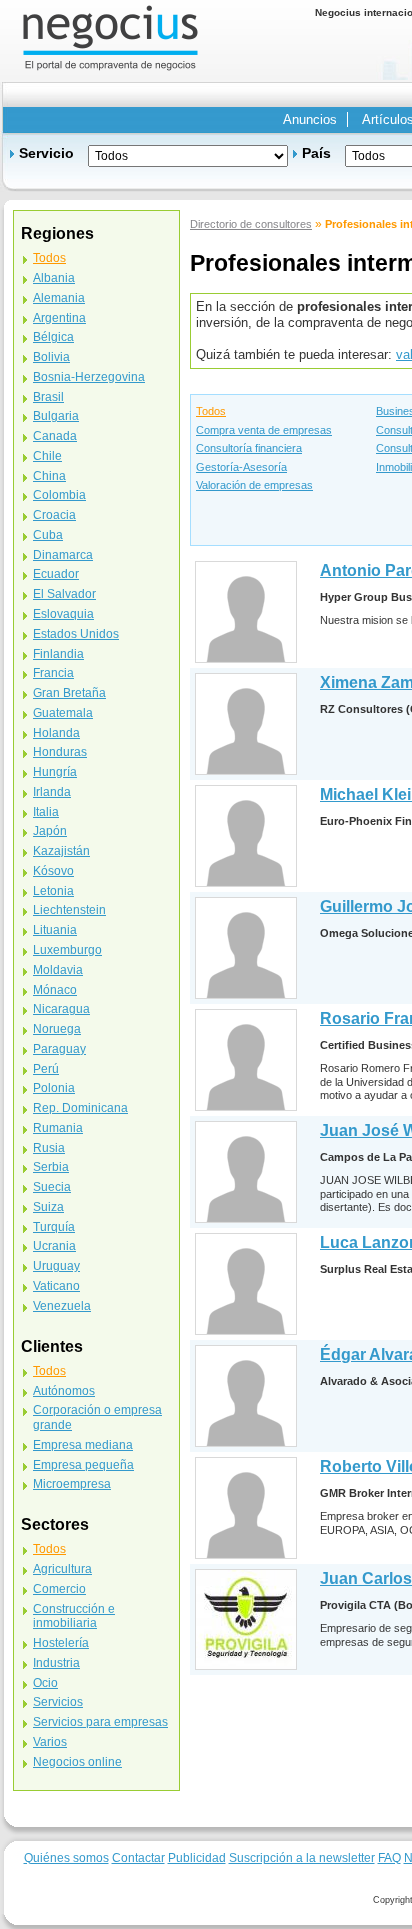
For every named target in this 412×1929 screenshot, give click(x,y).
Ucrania (54, 1246)
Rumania (58, 1128)
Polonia (54, 1088)
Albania (54, 278)
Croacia (54, 515)
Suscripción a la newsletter (302, 1857)
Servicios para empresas (100, 1722)
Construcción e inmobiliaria (74, 1616)
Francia (53, 673)
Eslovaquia (63, 614)
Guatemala (63, 713)
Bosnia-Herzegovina (89, 377)
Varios (50, 1742)
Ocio (45, 1683)
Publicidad (197, 1857)
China (49, 476)
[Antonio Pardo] (246, 611)
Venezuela (62, 1306)
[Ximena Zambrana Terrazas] (246, 723)
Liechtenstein (69, 910)
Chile (47, 456)
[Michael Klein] (246, 835)
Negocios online (77, 1762)
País (316, 153)
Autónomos (64, 1391)
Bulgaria (56, 416)
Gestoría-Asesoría (241, 467)
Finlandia (58, 654)
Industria (56, 1663)
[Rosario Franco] (246, 1059)
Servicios (58, 1702)
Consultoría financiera (249, 448)
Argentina (59, 318)
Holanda (56, 733)
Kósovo (53, 871)
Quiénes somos (66, 1857)
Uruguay (56, 1266)
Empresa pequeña (83, 1465)
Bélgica (53, 337)
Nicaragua (61, 1009)
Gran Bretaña (69, 693)
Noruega (57, 1029)
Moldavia (58, 970)
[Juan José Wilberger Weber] (246, 1171)
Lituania (55, 930)
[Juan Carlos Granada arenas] (246, 1618)
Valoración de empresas (254, 485)
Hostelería (61, 1643)
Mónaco (55, 990)
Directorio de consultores (251, 224)
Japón (50, 831)
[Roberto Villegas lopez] (246, 1507)
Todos (211, 411)
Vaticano (56, 1286)
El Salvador (64, 594)
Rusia (49, 1148)
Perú (46, 1069)
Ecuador (56, 574)
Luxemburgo (67, 950)
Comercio (59, 1589)
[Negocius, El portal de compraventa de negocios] (110, 36)
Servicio (46, 153)
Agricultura (62, 1569)
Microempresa (72, 1484)
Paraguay (59, 1049)
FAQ (389, 1857)
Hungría (55, 772)
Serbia (51, 1167)
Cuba (48, 535)
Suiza (48, 1207)
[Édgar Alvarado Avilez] (246, 1395)
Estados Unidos (76, 634)
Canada (55, 436)
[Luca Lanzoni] (246, 1283)
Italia (46, 812)
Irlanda (52, 792)
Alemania (59, 298)
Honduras (60, 752)
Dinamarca (63, 555)
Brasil (48, 397)
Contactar (138, 1857)
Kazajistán (61, 851)
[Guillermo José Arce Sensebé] (246, 947)
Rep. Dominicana (80, 1108)
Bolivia (51, 357)
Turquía (54, 1227)
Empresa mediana (83, 1445)
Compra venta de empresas (264, 430)
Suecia (52, 1187)
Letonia (53, 891)
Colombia (59, 495)
